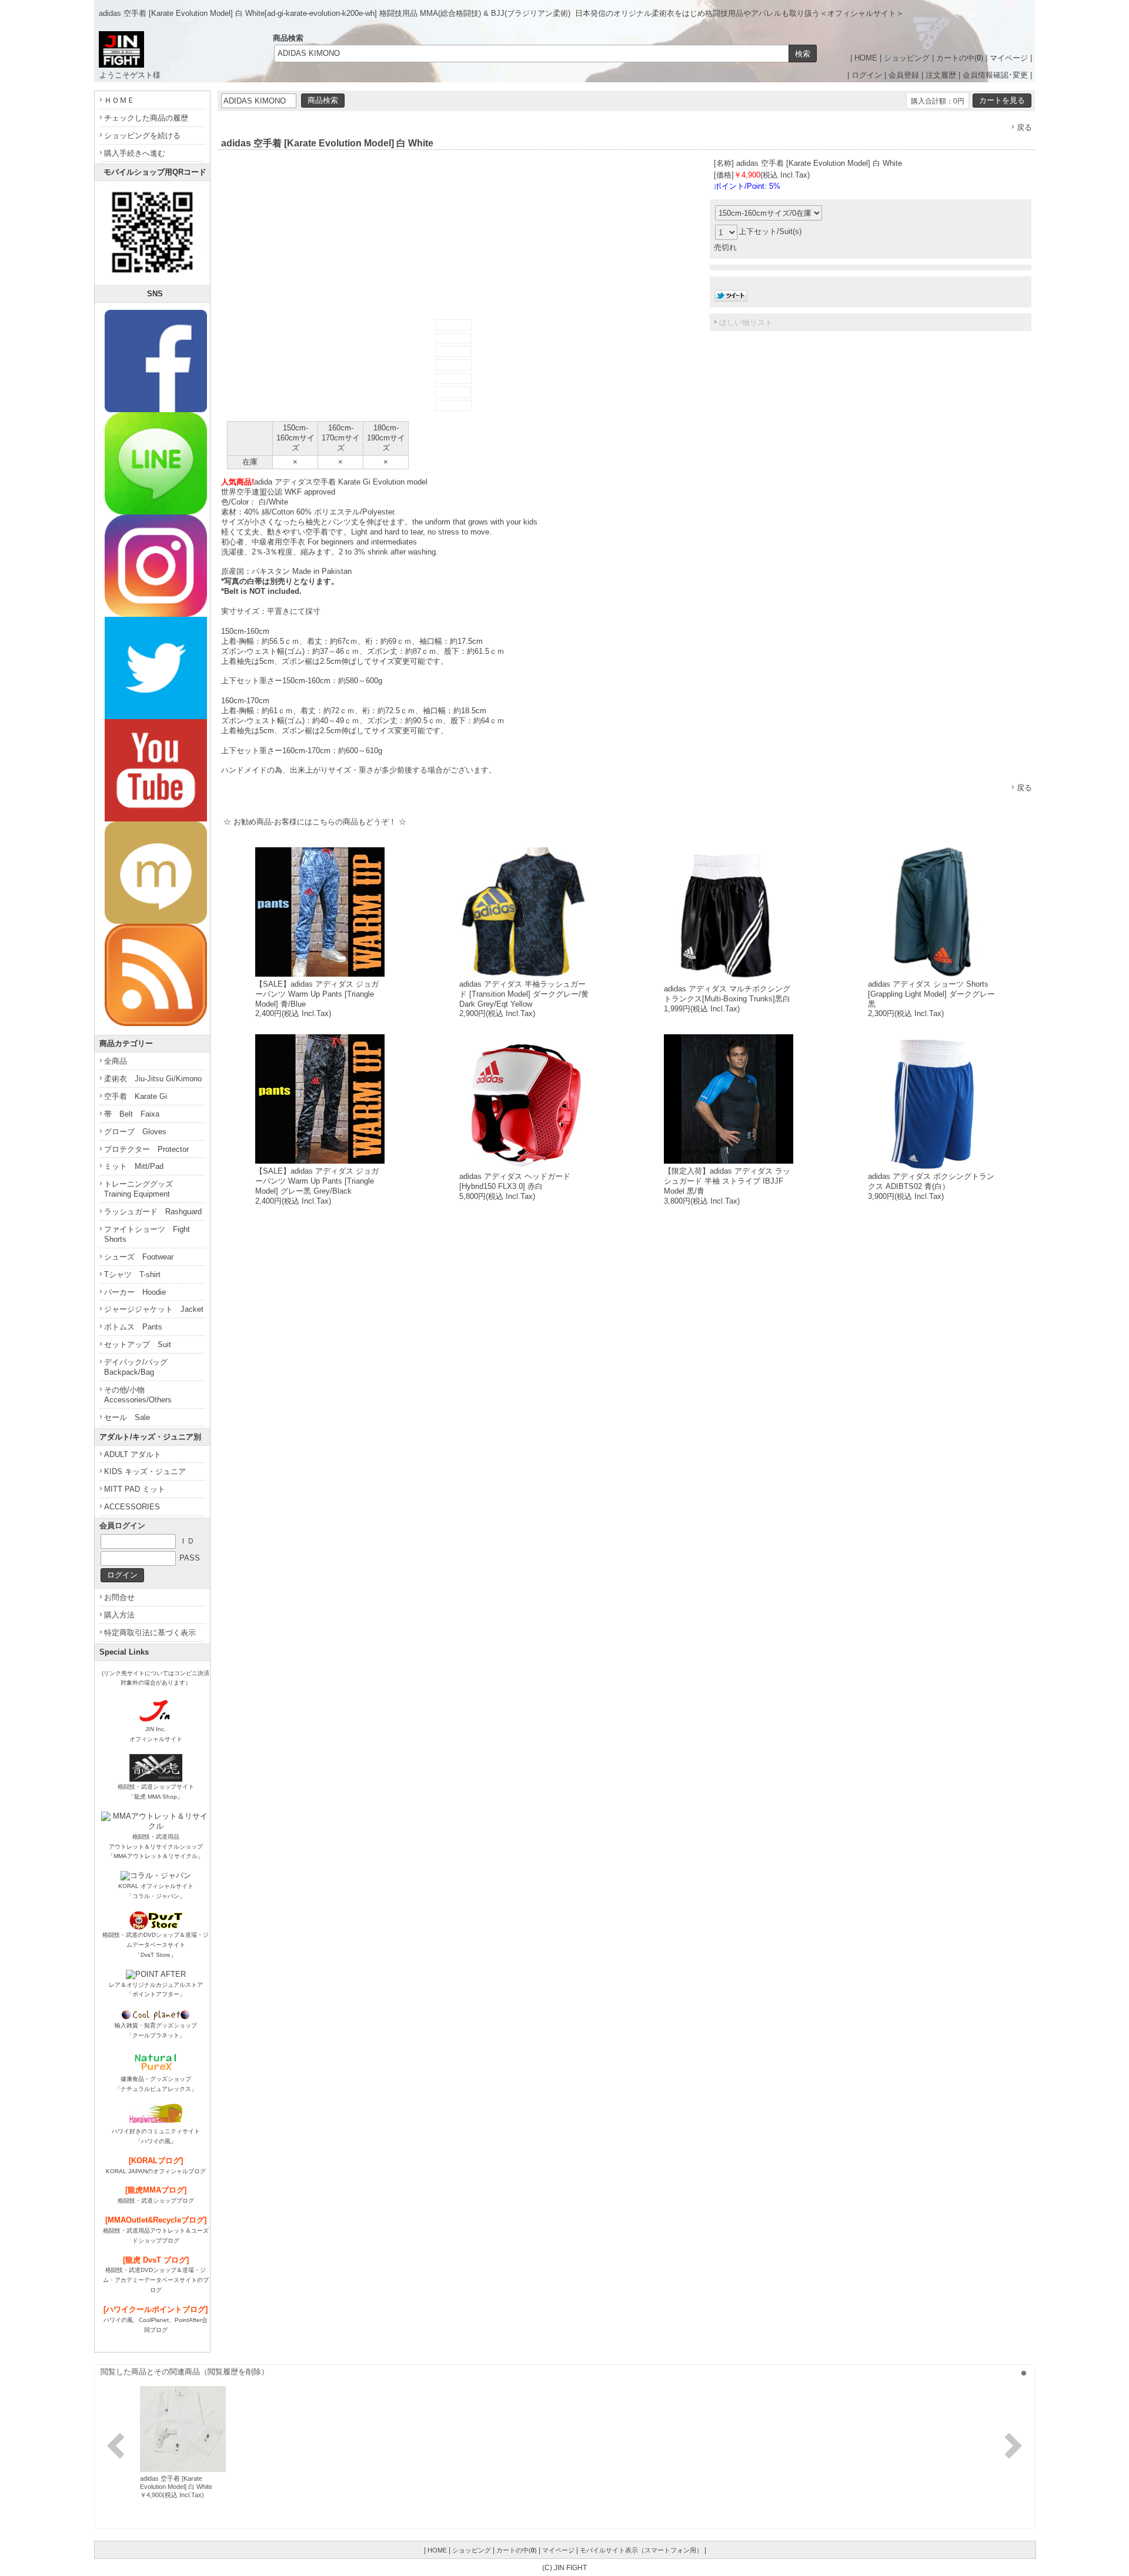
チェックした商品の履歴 (146, 118)
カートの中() (960, 58)
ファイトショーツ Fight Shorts (147, 1234)
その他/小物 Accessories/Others (138, 1395)
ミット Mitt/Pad (134, 1166)
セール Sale (127, 1417)
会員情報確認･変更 (995, 75)
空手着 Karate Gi (136, 1096)
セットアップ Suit (138, 1344)
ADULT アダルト (133, 1454)
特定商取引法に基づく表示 (150, 1633)
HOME (866, 58)
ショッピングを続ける (142, 136)
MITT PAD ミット (135, 1489)
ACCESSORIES (132, 1507)
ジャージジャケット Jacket (154, 1309)
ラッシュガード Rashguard (153, 1212)
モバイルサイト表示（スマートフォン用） (641, 2550)
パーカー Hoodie (135, 1292)
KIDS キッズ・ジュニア (145, 1471)
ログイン (867, 75)
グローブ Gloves (135, 1132)
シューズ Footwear (139, 1257)
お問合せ (119, 1597)
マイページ (1009, 58)
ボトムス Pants (133, 1327)
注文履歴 (941, 75)
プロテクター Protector (146, 1149)
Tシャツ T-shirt (132, 1274)
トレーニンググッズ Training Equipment (142, 1189)
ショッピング (907, 58)
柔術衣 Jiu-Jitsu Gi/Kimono (153, 1079)
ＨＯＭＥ (119, 100)
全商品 (116, 1061)
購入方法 (119, 1615)
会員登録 (904, 75)
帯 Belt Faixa (132, 1114)
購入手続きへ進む (135, 153)
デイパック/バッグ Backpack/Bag (140, 1367)
